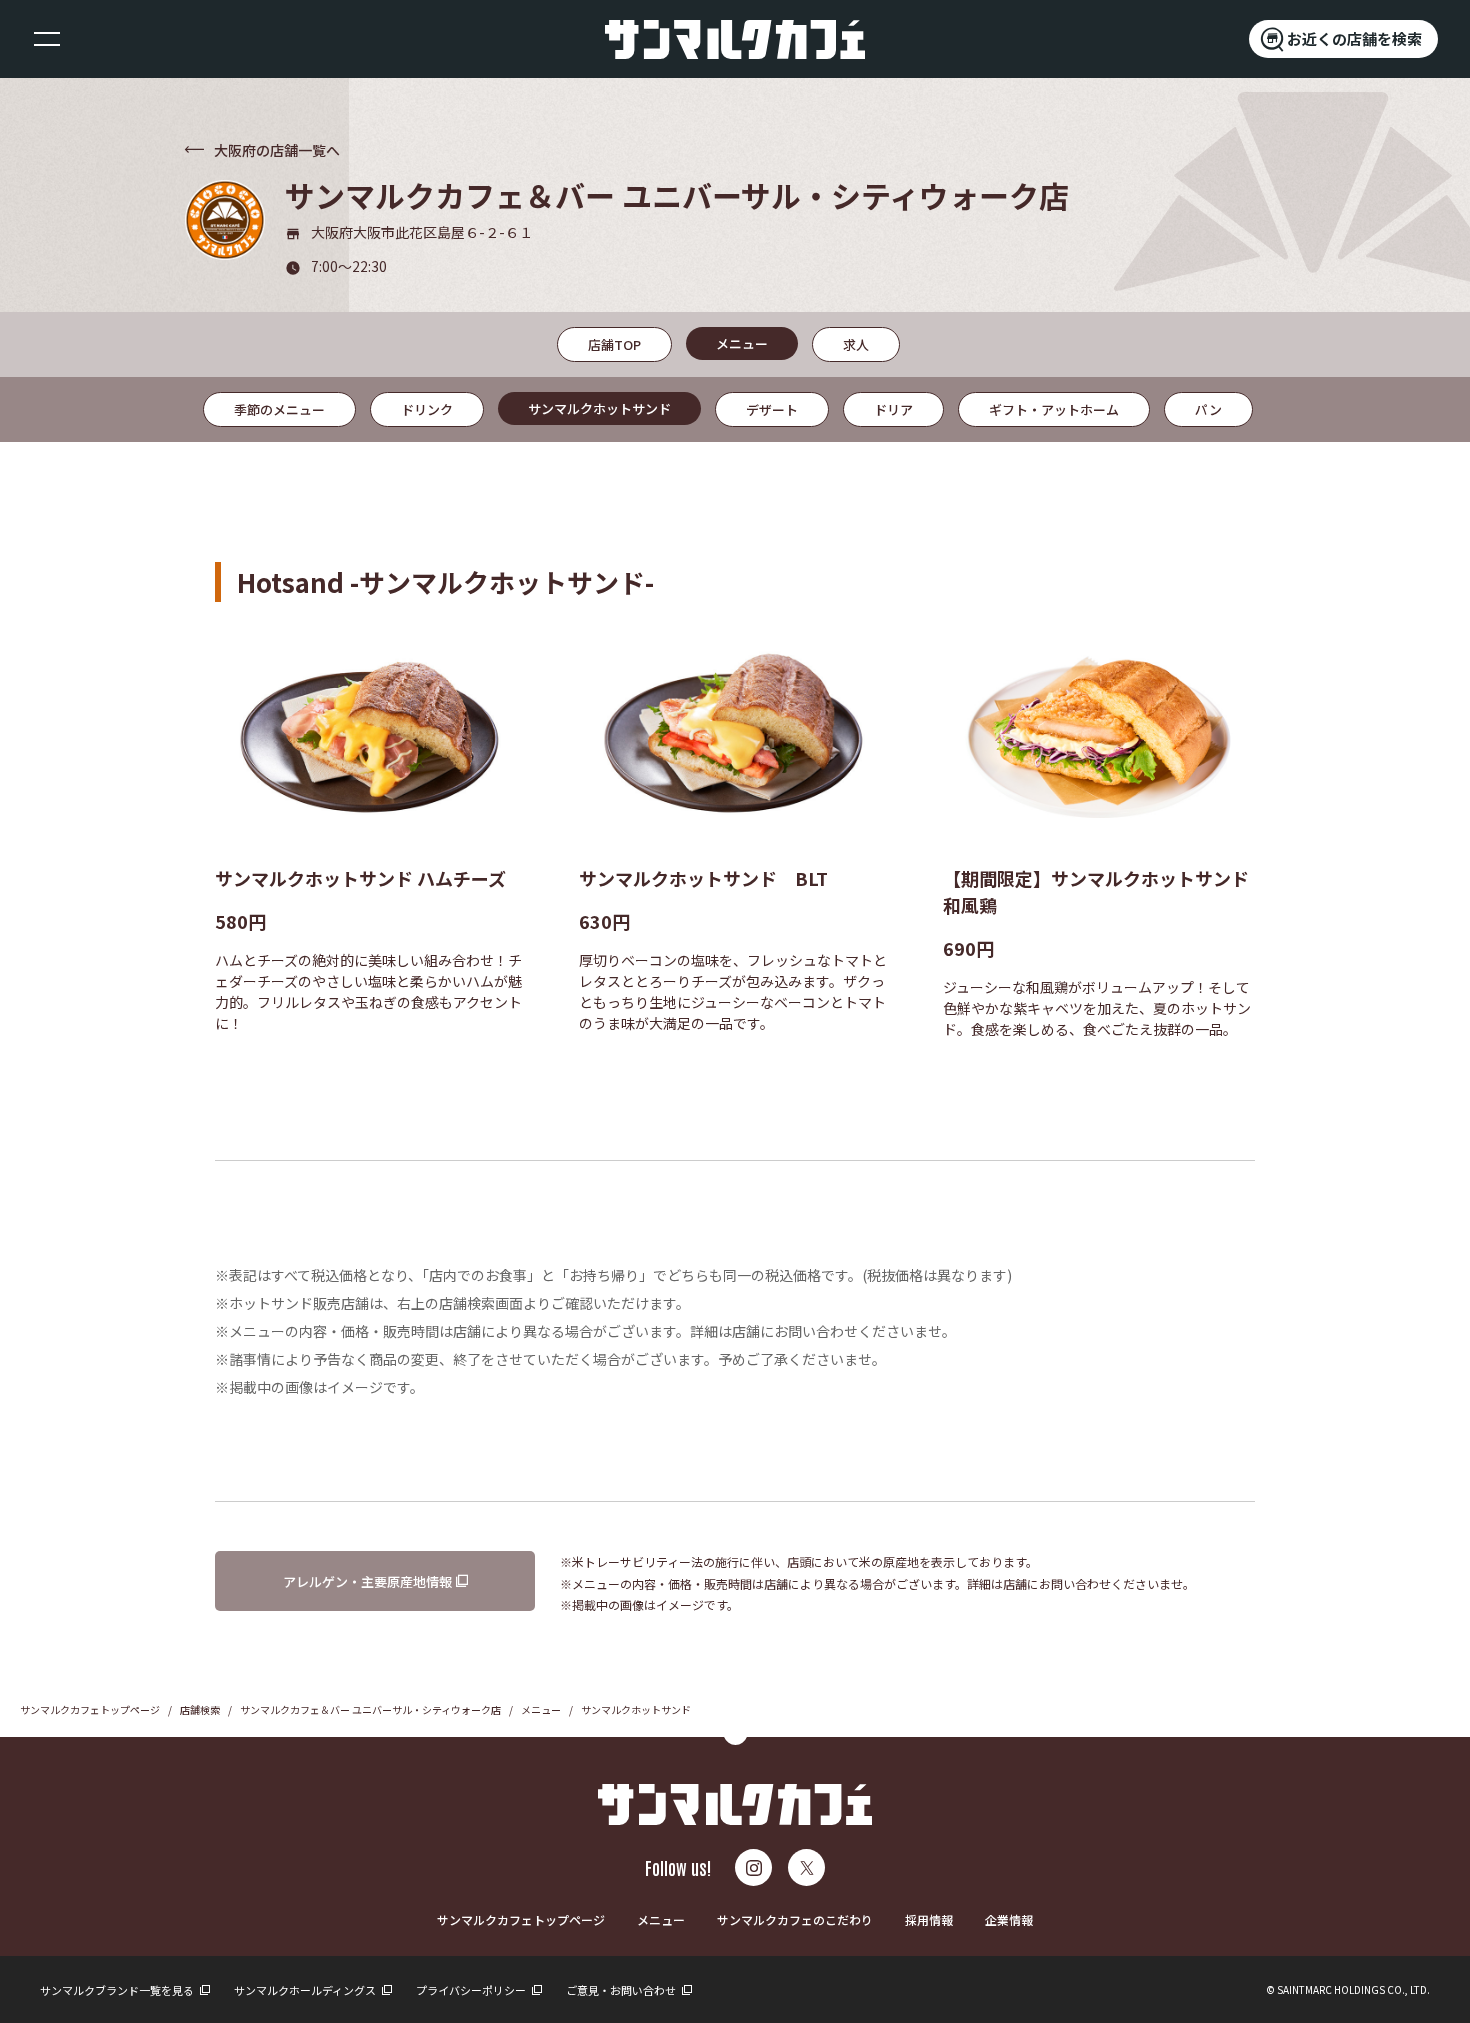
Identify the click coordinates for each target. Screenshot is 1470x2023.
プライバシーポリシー (472, 1990)
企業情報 (1009, 1919)
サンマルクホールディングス (306, 1990)
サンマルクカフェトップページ (90, 1709)
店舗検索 (200, 1709)
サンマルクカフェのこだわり (795, 1919)
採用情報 (929, 1919)
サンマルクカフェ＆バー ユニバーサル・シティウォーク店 (370, 1709)
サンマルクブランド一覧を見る (118, 1990)
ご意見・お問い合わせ (622, 1990)
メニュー (541, 1709)
